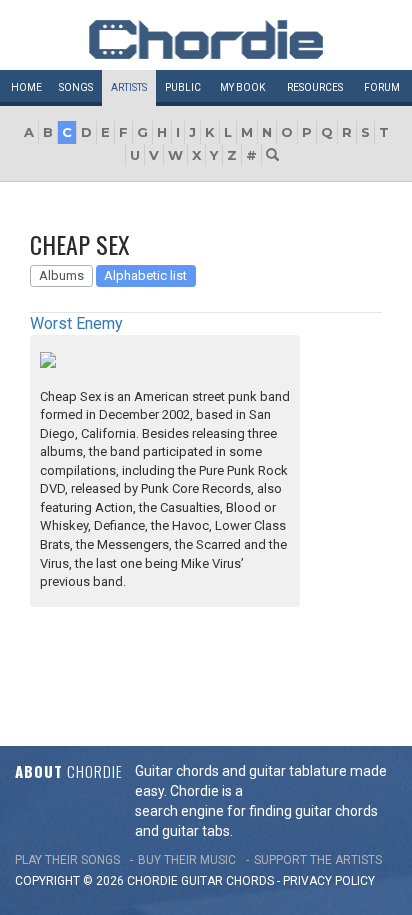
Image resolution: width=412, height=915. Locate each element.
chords (250, 881)
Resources (315, 87)
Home (26, 87)
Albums (61, 275)
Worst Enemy (76, 323)
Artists (129, 87)
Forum (382, 87)
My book (242, 87)
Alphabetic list (145, 275)
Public (183, 87)
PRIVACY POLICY (329, 881)
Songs (76, 87)
